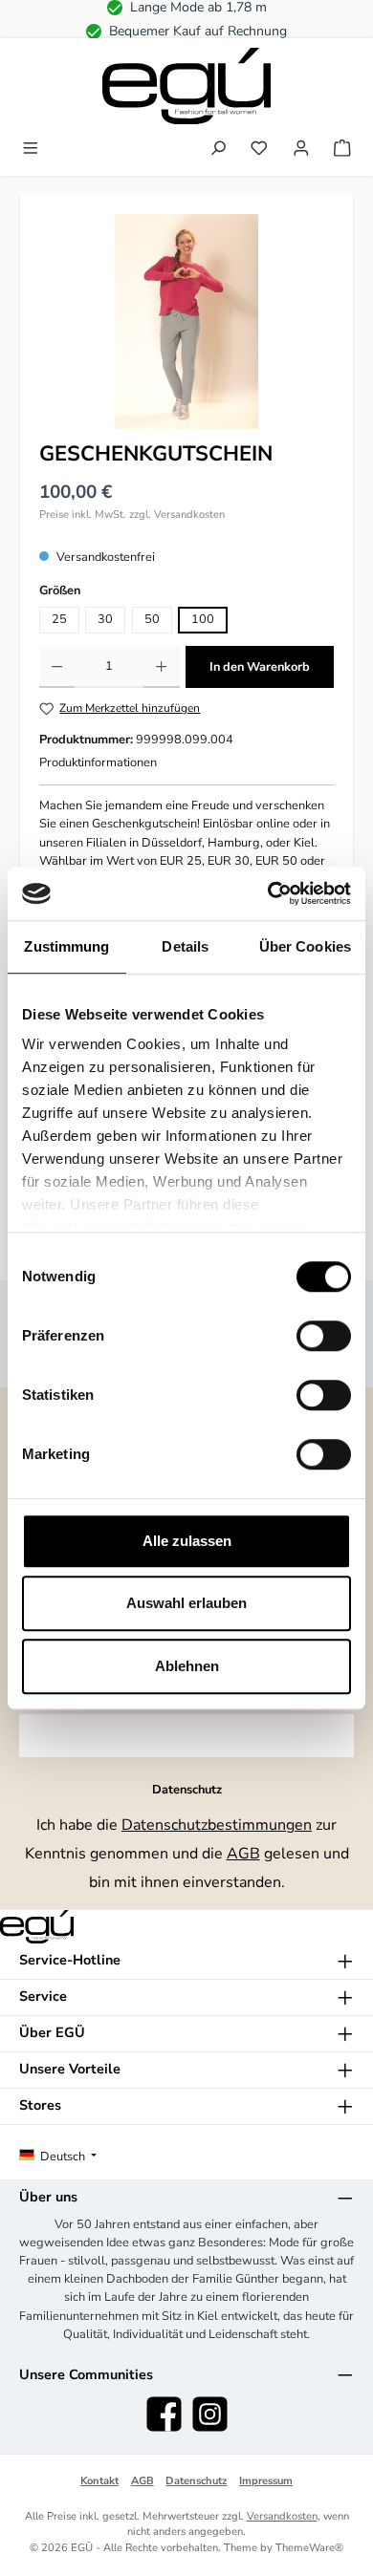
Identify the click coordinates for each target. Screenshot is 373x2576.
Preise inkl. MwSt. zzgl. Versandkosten (132, 515)
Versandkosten (282, 2516)
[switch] (324, 1336)
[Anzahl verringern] (57, 667)
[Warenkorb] (342, 150)
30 (105, 619)
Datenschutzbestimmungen (217, 1825)
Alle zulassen (187, 1541)
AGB (243, 1854)
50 (152, 619)
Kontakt (99, 2481)
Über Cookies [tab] (305, 946)
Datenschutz (196, 2481)
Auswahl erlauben (186, 1603)
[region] (186, 322)
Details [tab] (185, 946)
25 (59, 619)
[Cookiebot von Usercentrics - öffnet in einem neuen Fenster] (268, 893)
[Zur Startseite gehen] (186, 86)
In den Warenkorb (260, 667)
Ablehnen (187, 1666)
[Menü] (31, 150)
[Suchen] (218, 150)
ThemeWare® (309, 2548)
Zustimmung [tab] (66, 946)
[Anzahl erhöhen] (161, 667)
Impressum (266, 2481)
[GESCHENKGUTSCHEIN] (186, 322)
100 (203, 619)
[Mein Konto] (301, 150)
